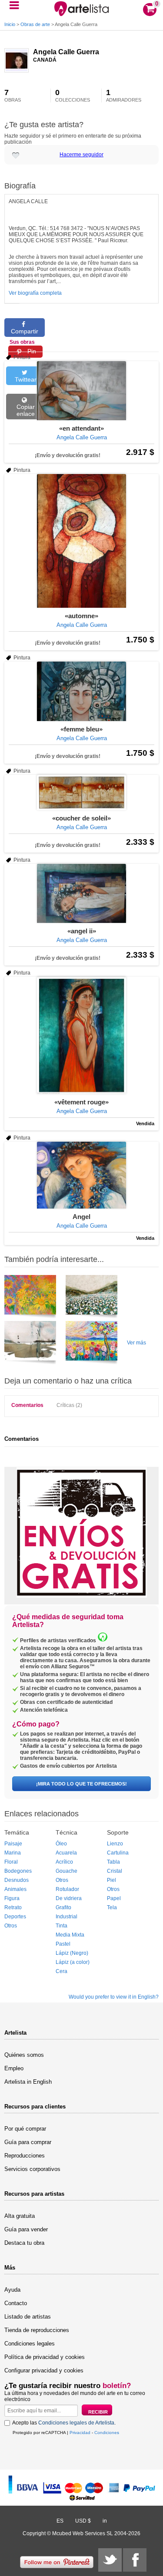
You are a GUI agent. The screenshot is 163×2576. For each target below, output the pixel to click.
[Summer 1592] (91, 1344)
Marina (13, 1853)
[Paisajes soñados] (91, 1298)
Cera (62, 1971)
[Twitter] (110, 2560)
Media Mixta (70, 1935)
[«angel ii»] (81, 893)
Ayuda (12, 2290)
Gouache (67, 1871)
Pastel (63, 1944)
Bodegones (18, 1871)
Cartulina (118, 1853)
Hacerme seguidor (81, 155)
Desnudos (17, 1880)
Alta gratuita (20, 2216)
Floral (11, 1862)
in (105, 2521)
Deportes (15, 1917)
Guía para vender (26, 2229)
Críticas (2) (69, 1405)
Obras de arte (35, 24)
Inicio (10, 24)
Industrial (67, 1917)
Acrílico (64, 1862)
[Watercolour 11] (30, 1344)
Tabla (113, 1862)
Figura (12, 1898)
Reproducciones (25, 2156)
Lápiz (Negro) (72, 1953)
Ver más (136, 1343)
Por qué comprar (25, 2129)
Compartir (25, 331)
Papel (114, 1898)
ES (60, 2521)
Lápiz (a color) (73, 1962)
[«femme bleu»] (81, 691)
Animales (15, 1889)
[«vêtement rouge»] (81, 1035)
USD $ (83, 2521)
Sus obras (22, 342)
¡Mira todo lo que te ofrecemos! (81, 1784)
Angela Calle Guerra (66, 52)
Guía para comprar (28, 2142)
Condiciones (107, 2433)
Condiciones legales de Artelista (76, 2423)
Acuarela (66, 1853)
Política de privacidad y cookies (45, 2357)
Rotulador (67, 1889)
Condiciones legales (30, 2344)
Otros (11, 1926)
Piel (111, 1880)
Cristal (115, 1871)
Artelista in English (28, 2082)
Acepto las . (64, 2423)
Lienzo (115, 1844)
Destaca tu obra (24, 2243)
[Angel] (81, 1175)
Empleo (14, 2068)
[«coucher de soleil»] (81, 792)
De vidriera (69, 1898)
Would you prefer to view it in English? (114, 1997)
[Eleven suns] (30, 1298)
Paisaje (13, 1844)
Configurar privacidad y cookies (44, 2370)
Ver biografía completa (35, 293)
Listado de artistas (28, 2317)
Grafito (63, 1907)
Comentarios (27, 1405)
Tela (112, 1907)
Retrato (13, 1907)
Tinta (62, 1926)
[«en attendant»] (81, 391)
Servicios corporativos (32, 2169)
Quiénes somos (24, 2055)
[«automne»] (81, 541)
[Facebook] (135, 2560)
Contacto (16, 2303)
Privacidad (80, 2433)
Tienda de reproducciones (37, 2330)
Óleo (61, 1844)
